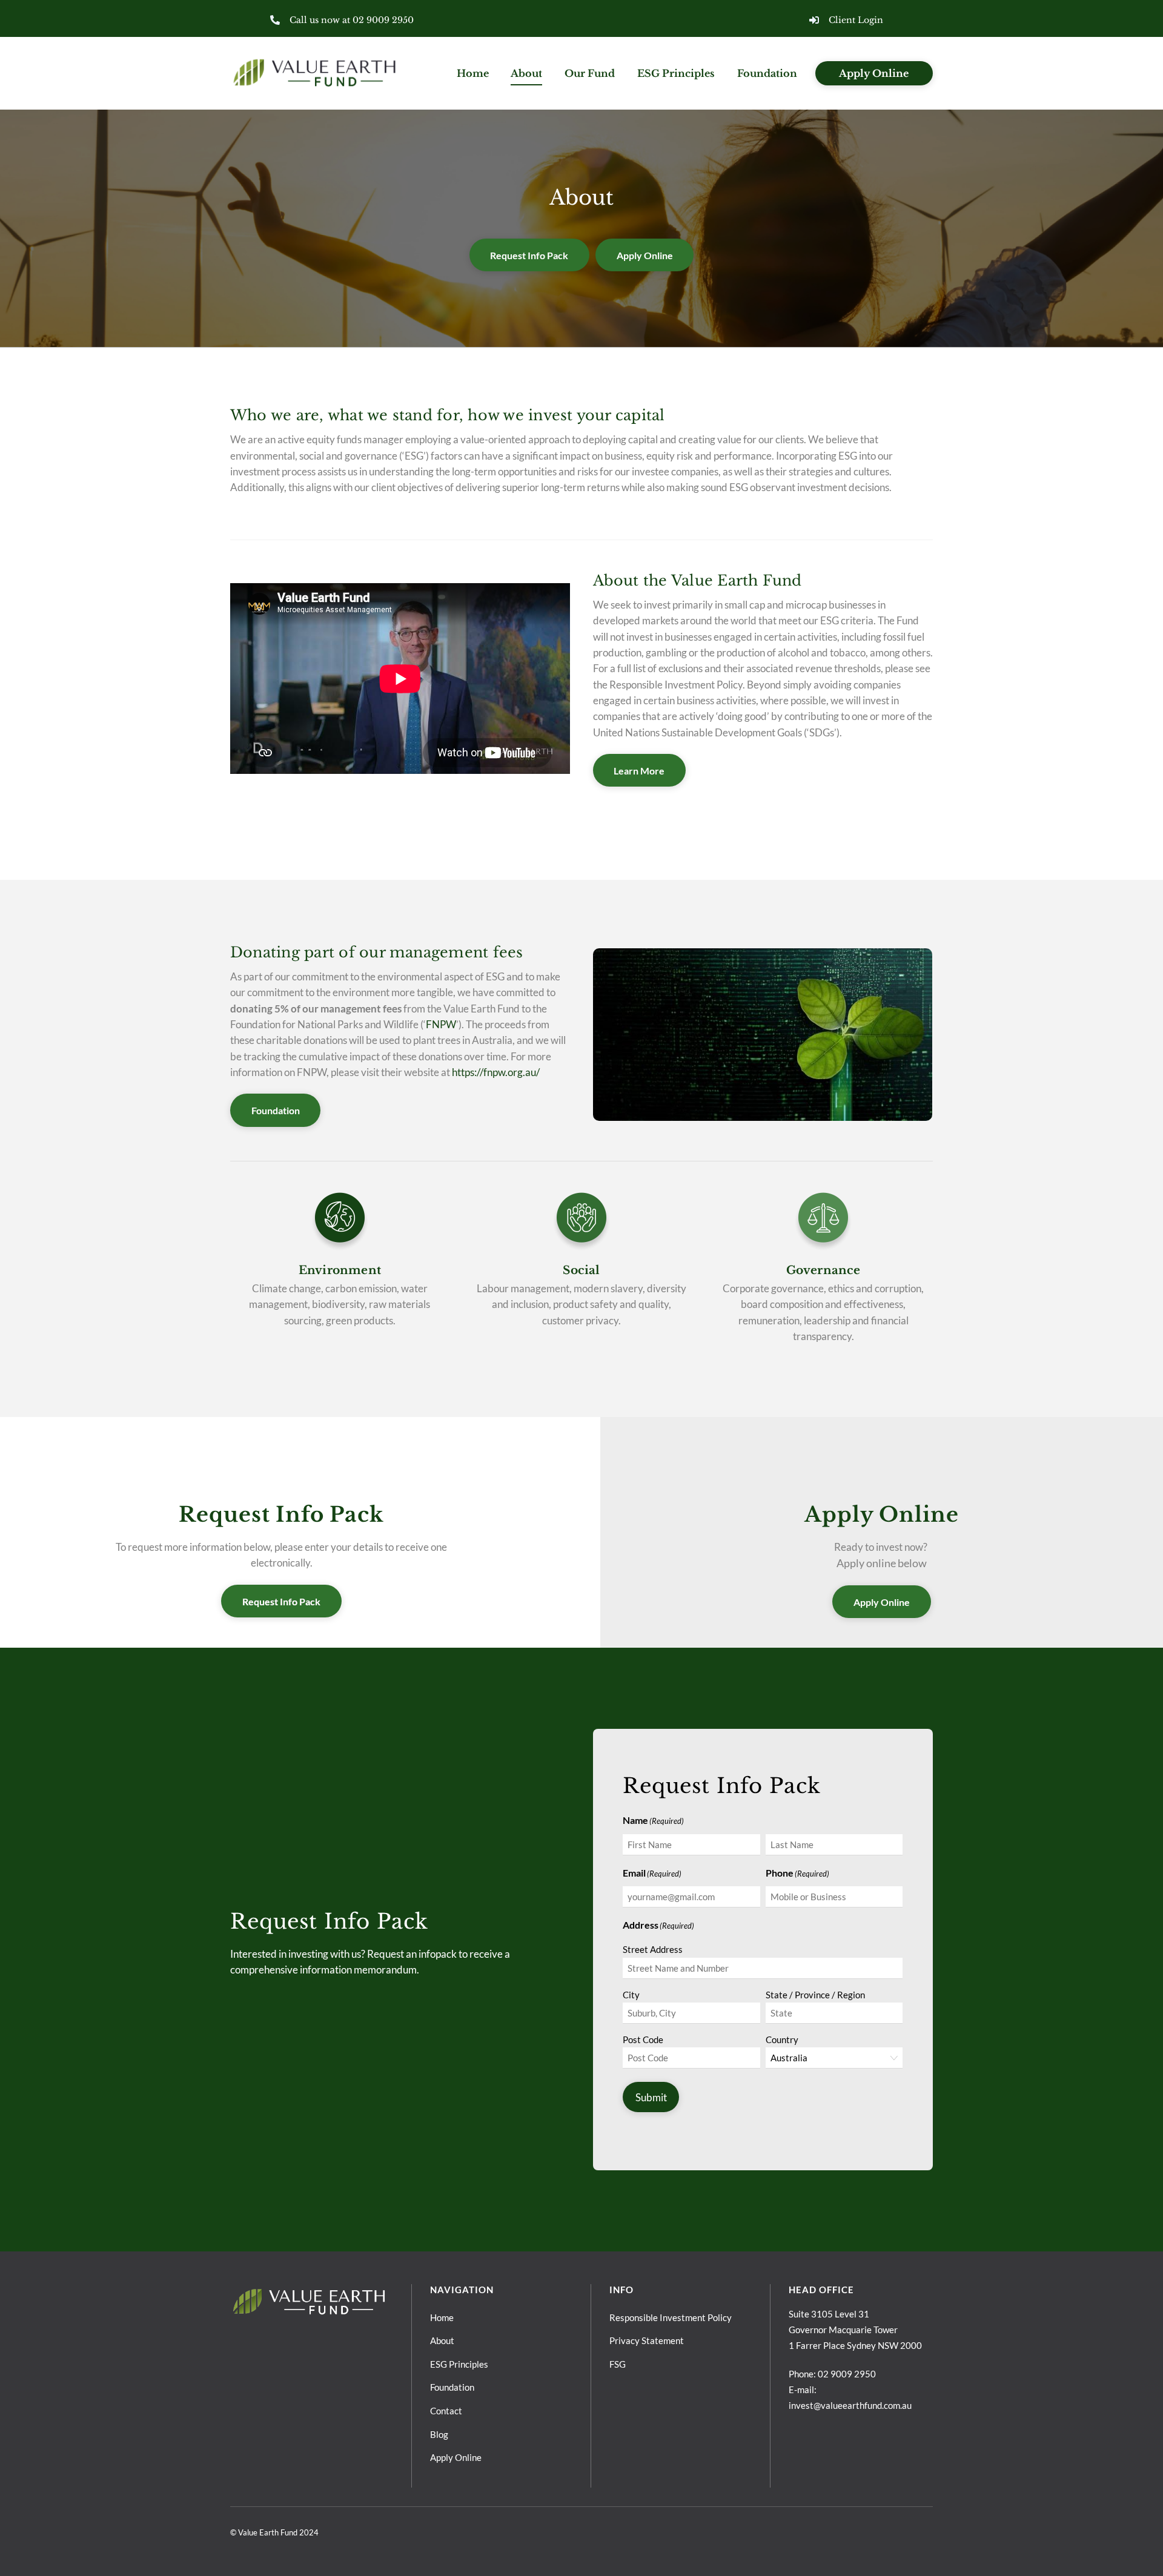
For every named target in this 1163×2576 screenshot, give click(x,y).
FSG (618, 2364)
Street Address (653, 1949)
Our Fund (590, 73)
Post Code (643, 2039)
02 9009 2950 (847, 2374)
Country (782, 2039)
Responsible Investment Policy (671, 2317)
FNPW (441, 1024)
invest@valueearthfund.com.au (850, 2405)
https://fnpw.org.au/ (496, 1072)
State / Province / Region (815, 1995)
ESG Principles (676, 73)
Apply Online (874, 73)
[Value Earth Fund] (315, 85)
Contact (446, 2411)
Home (473, 73)
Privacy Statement (647, 2340)
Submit (651, 2097)
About (526, 73)
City (631, 1995)
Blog (439, 2434)
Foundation (767, 73)
